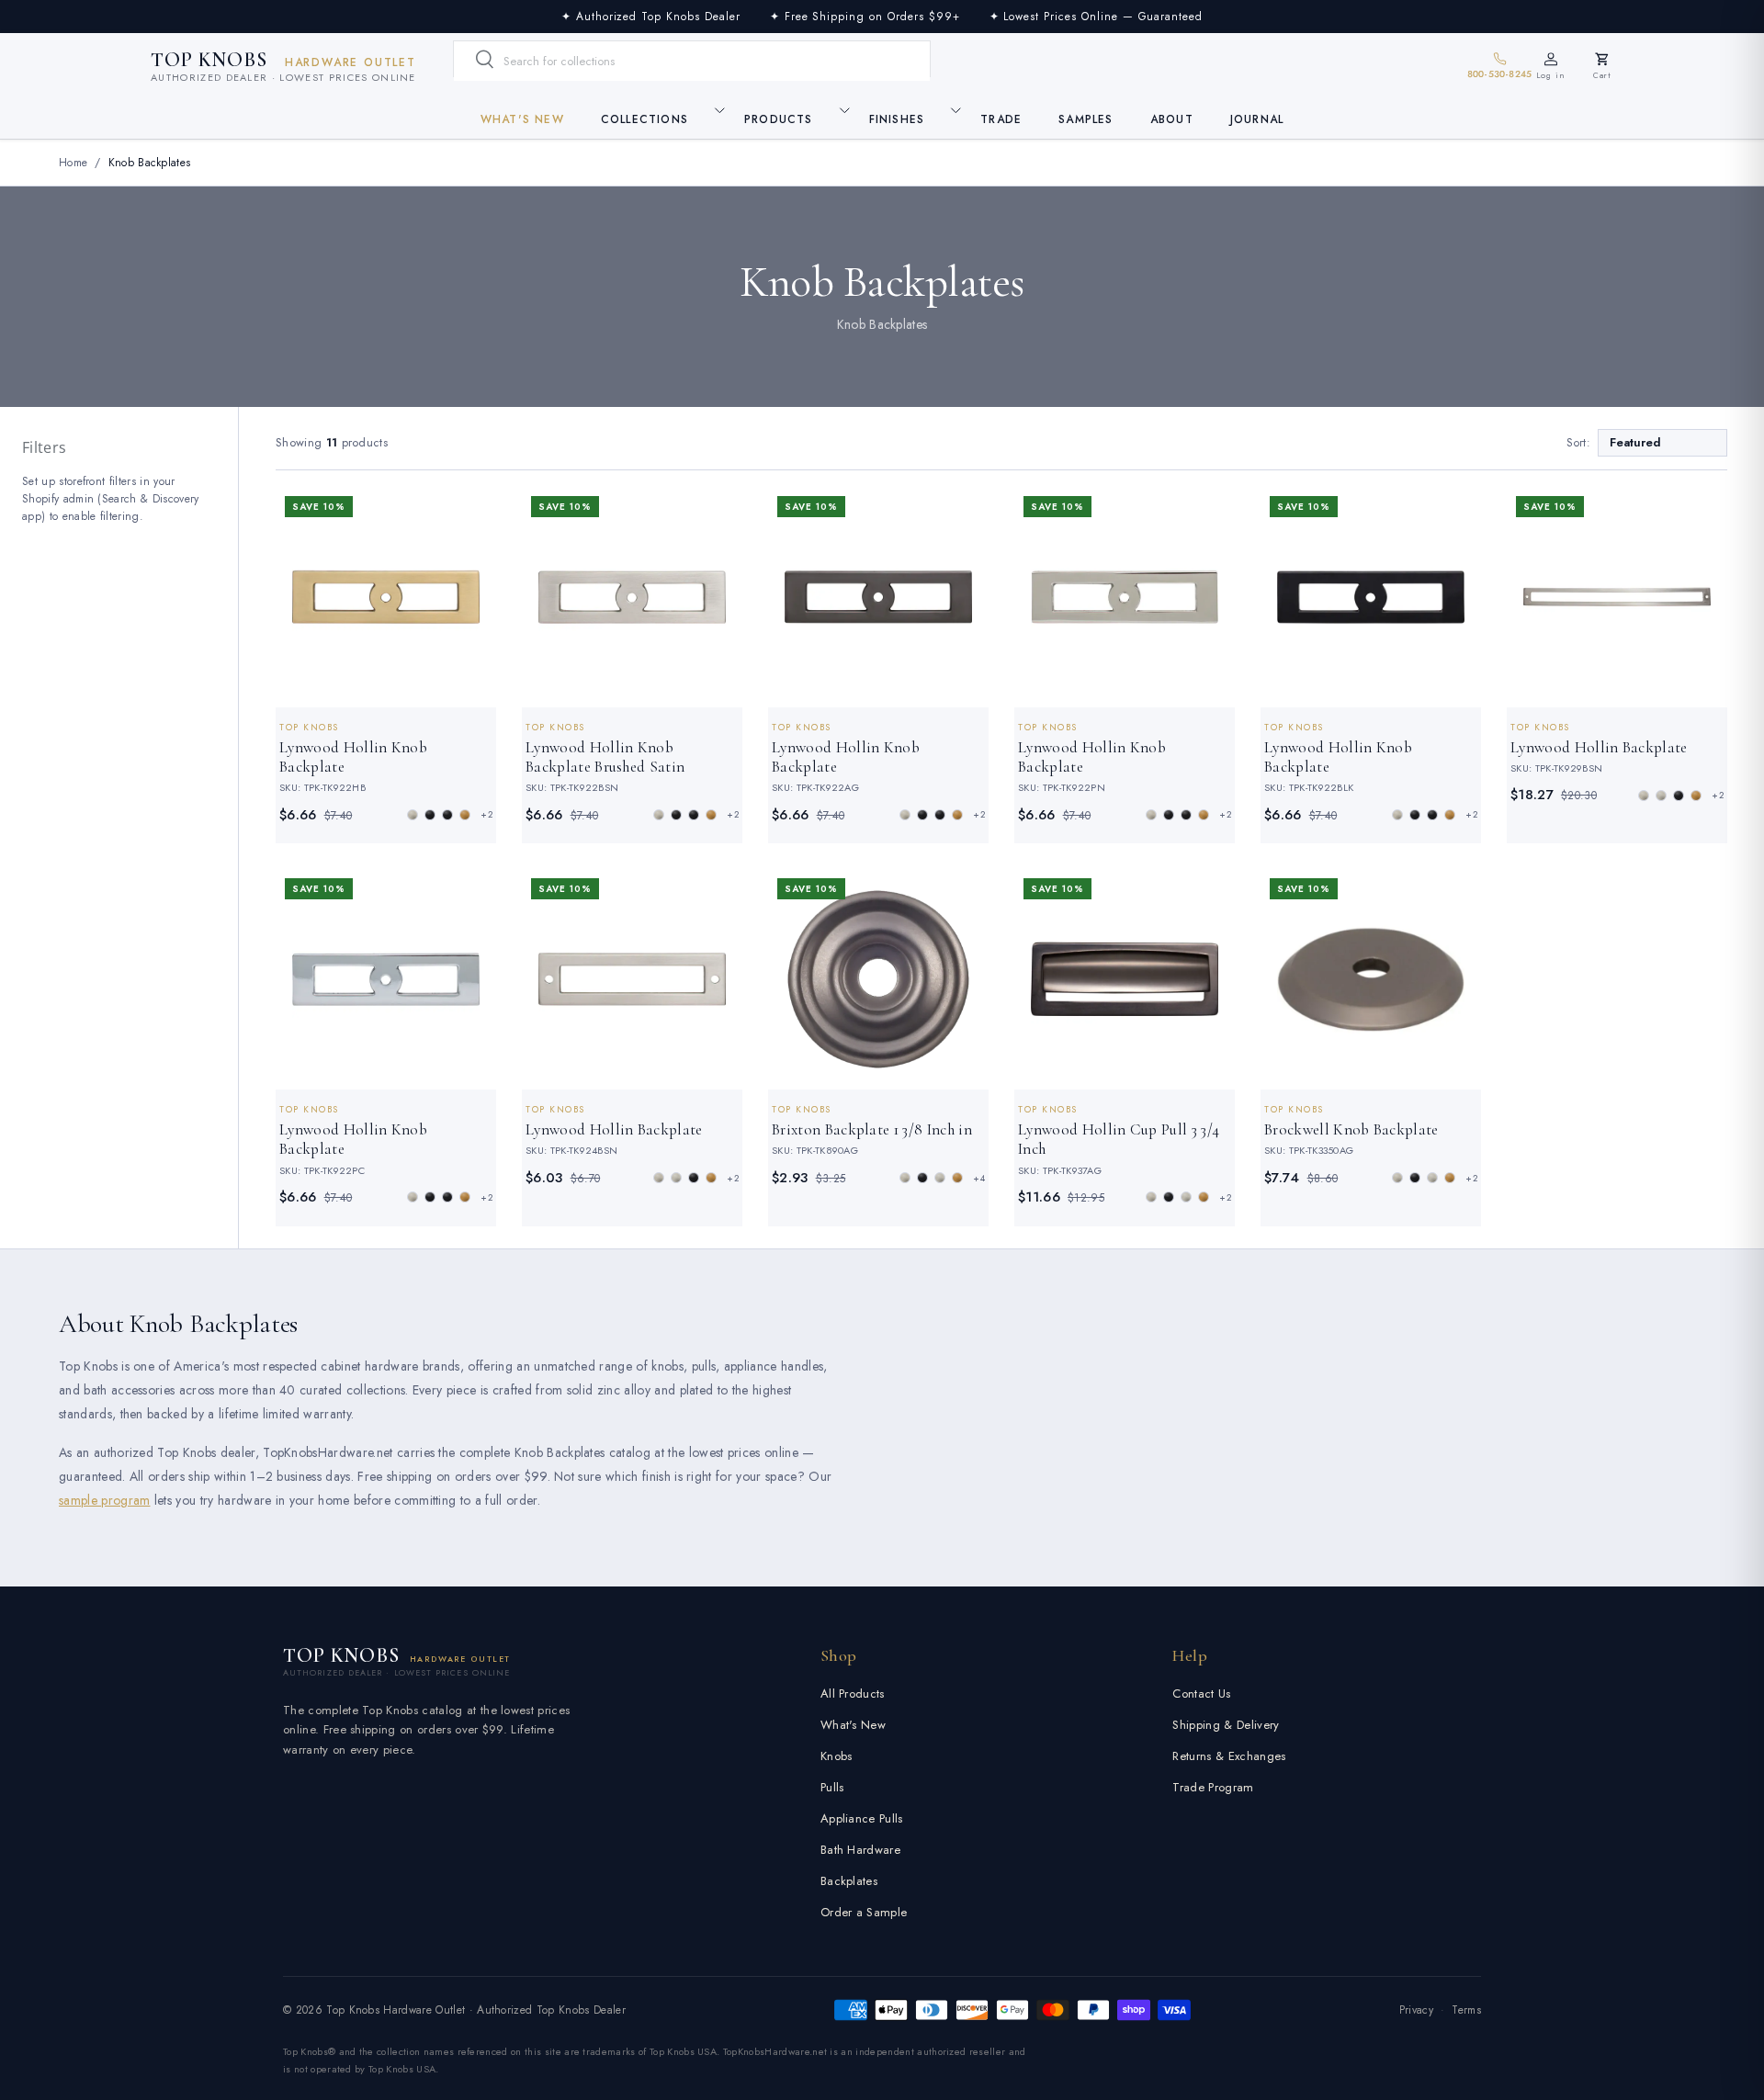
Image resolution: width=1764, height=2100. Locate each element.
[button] (1602, 66)
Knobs (837, 1756)
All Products (853, 1694)
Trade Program (1213, 1787)
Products (779, 119)
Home (73, 163)
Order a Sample (864, 1912)
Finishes (897, 119)
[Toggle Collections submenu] (719, 110)
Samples (1086, 119)
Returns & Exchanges (1229, 1756)
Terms (1466, 2010)
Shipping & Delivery (1226, 1725)
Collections (645, 119)
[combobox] (692, 61)
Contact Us (1201, 1694)
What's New (522, 119)
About (1172, 119)
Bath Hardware (860, 1850)
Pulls (832, 1787)
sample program (104, 1500)
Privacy (1416, 2010)
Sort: (1578, 443)
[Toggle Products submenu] (844, 110)
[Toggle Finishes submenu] (955, 110)
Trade (1001, 119)
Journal (1257, 119)
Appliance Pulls (862, 1818)
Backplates (849, 1881)
